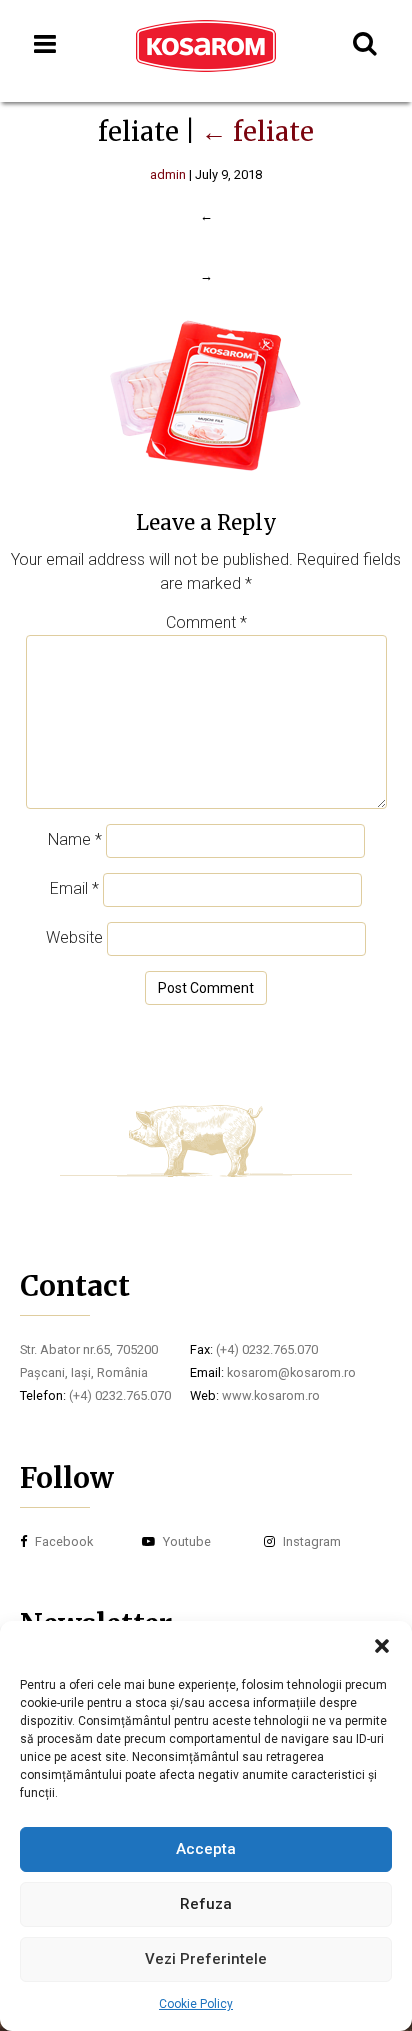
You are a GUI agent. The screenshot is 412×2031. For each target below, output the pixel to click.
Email (74, 888)
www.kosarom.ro (271, 1395)
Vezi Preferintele (206, 1959)
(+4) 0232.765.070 (120, 1395)
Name (75, 839)
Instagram (310, 1541)
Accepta (206, 1849)
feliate (257, 132)
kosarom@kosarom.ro (291, 1372)
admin (168, 174)
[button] (382, 1646)
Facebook (62, 1541)
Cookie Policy (196, 2004)
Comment (206, 622)
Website (74, 937)
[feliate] (206, 481)
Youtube (185, 1541)
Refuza (206, 1904)
